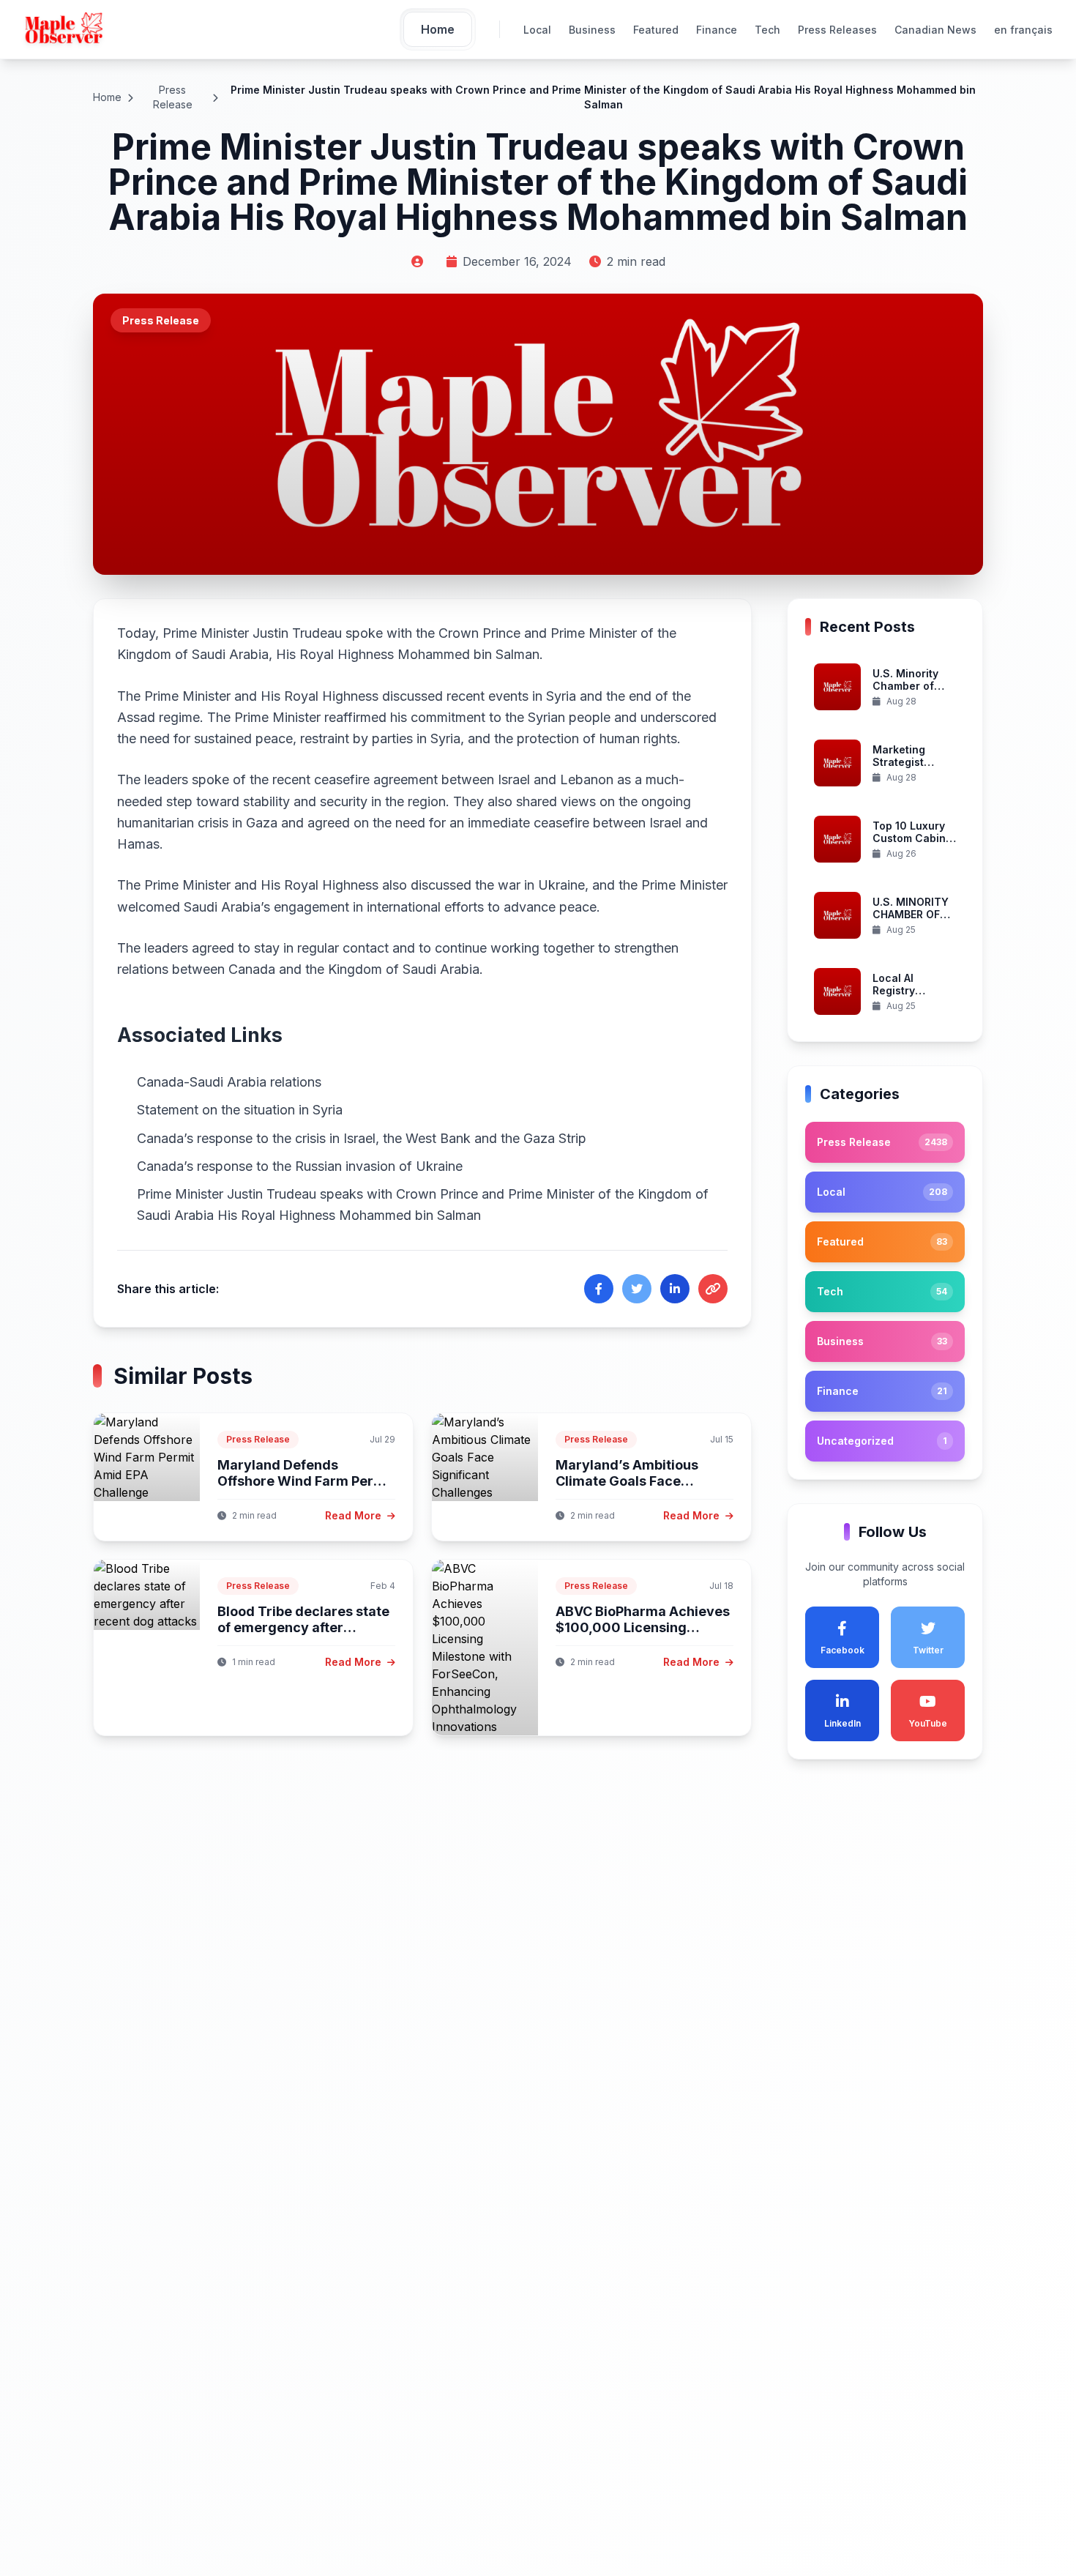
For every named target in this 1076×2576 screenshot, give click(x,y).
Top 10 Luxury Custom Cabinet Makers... (914, 838)
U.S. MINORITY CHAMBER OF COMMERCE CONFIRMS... (911, 921)
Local (537, 30)
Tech (767, 30)
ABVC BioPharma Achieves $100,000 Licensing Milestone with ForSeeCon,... (643, 1636)
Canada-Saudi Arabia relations (229, 1082)
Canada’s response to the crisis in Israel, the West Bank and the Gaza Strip (362, 1138)
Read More (355, 1515)
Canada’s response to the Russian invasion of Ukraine (300, 1166)
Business (592, 30)
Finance (717, 30)
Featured (656, 30)
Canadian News (935, 30)
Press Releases (837, 30)
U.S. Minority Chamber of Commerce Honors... (905, 693)
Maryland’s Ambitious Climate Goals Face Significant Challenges (629, 1481)
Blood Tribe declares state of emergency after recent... (303, 1628)
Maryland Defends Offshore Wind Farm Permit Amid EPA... (306, 1481)
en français (1023, 30)
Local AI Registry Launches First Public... (911, 997)
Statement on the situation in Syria (240, 1110)
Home (107, 97)
